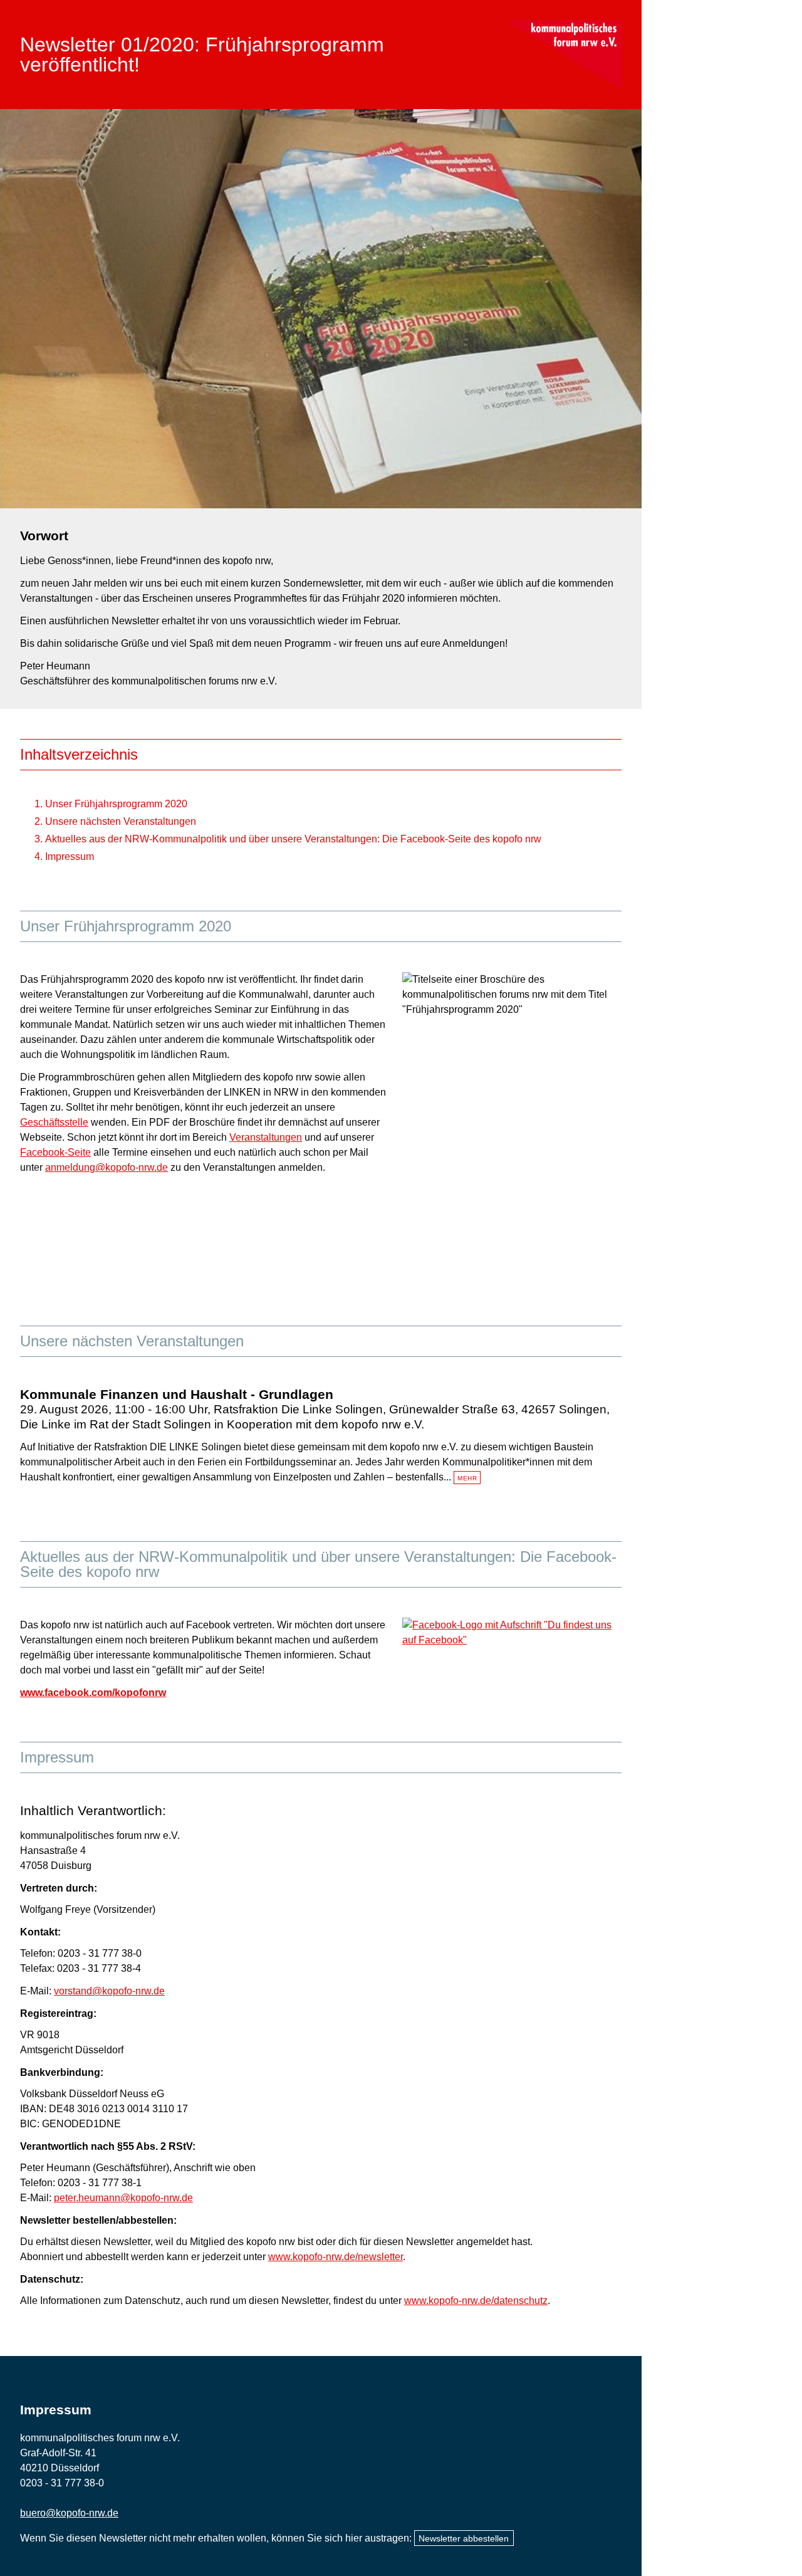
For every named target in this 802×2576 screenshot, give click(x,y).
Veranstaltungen (266, 1137)
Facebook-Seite (55, 1152)
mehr (467, 1478)
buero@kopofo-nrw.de (69, 2513)
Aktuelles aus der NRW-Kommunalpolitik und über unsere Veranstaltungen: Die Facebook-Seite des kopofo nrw (293, 839)
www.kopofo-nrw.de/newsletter (336, 2257)
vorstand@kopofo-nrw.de (109, 1991)
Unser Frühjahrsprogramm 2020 (116, 804)
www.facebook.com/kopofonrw (93, 1693)
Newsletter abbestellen (464, 2538)
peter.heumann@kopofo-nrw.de (123, 2198)
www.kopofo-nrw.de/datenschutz (476, 2301)
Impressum (70, 856)
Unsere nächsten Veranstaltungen (121, 821)
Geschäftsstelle (54, 1122)
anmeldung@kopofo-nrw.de (107, 1167)
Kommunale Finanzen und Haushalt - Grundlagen (177, 1394)
